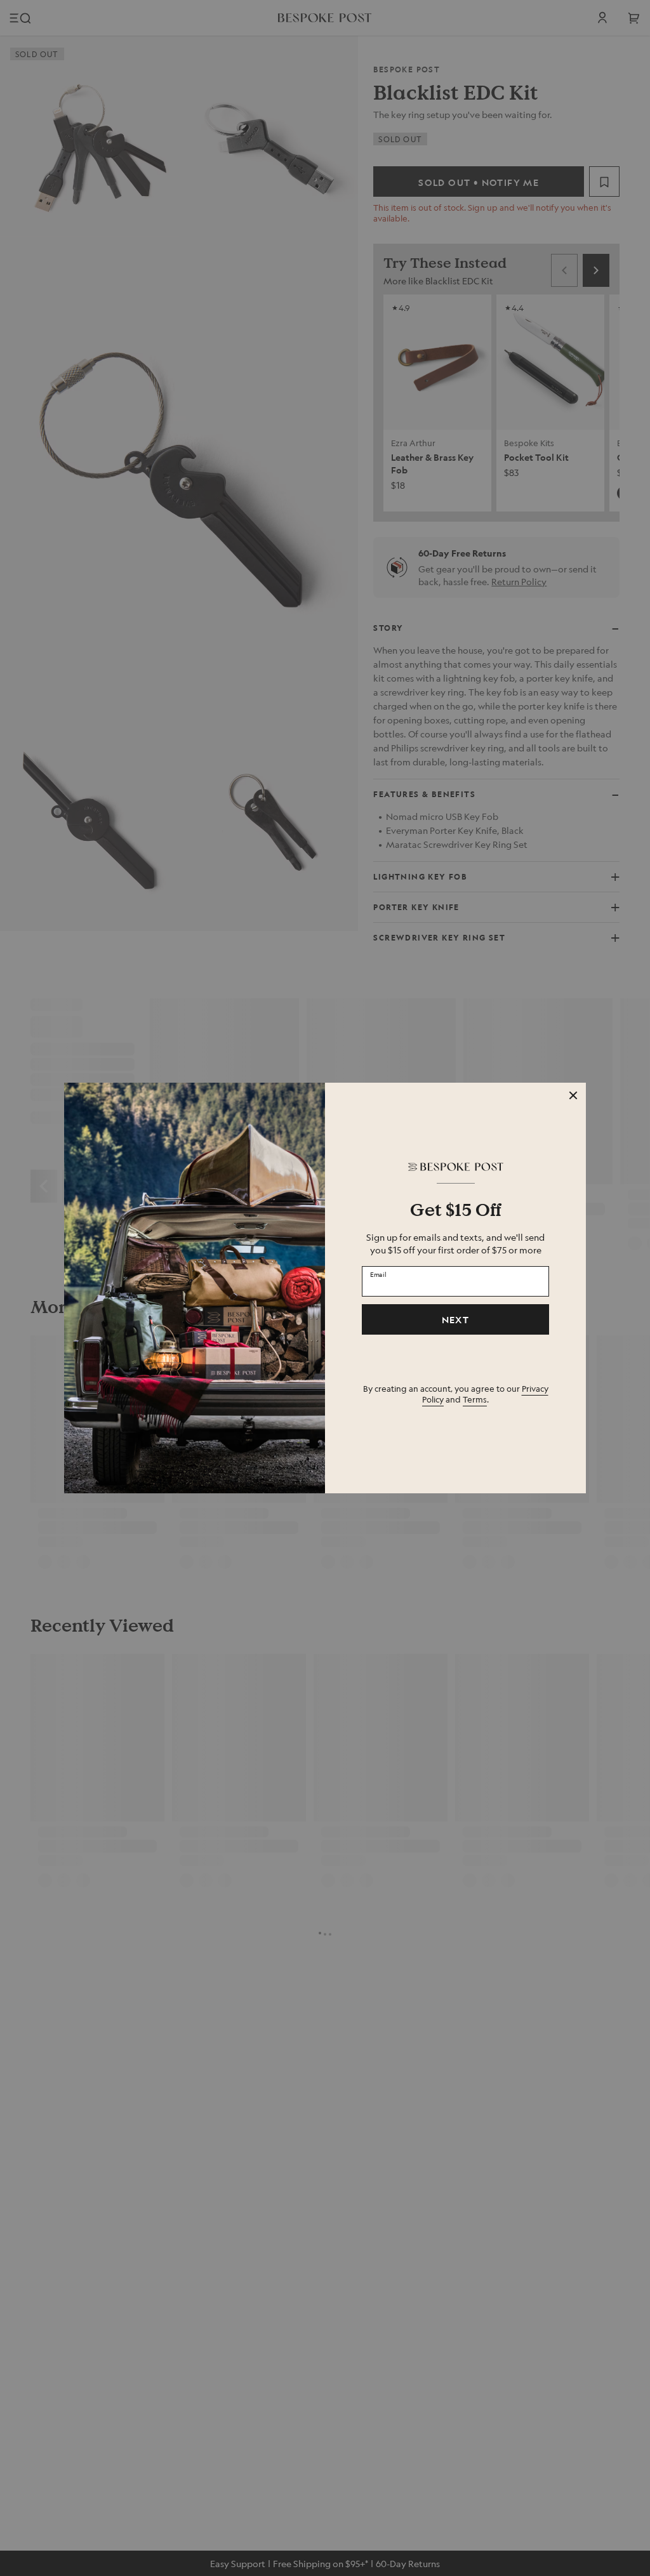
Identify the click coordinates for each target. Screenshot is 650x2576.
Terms (475, 1399)
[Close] (573, 1095)
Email (378, 1274)
